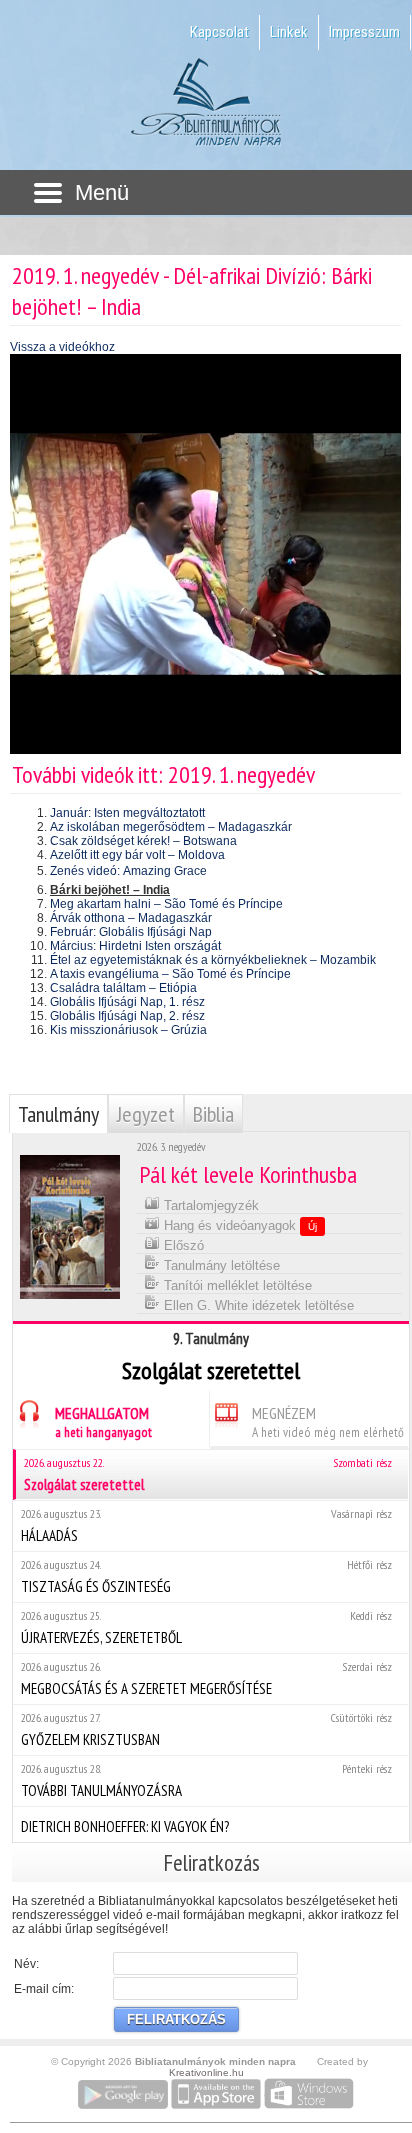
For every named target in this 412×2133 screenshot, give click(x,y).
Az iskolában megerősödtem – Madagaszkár (171, 827)
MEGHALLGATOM (103, 1422)
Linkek (289, 32)
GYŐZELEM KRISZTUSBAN (206, 1729)
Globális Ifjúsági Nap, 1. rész (127, 1002)
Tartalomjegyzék (209, 1205)
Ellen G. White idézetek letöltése (257, 1305)
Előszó (182, 1245)
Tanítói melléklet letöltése (236, 1285)
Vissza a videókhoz (62, 347)
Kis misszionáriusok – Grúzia (128, 1030)
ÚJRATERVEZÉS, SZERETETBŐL (206, 1627)
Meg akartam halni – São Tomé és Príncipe (166, 904)
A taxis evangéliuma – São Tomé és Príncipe (170, 974)
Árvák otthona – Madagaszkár (131, 918)
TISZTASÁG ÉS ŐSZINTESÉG (206, 1576)
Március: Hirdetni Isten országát (135, 946)
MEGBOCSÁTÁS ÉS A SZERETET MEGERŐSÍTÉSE (206, 1678)
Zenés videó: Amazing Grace (128, 871)
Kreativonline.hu (206, 2072)
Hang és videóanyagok (238, 1225)
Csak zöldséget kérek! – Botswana (143, 841)
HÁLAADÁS (206, 1525)
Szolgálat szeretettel (208, 1474)
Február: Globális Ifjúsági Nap (131, 932)
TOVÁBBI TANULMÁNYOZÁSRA (206, 1780)
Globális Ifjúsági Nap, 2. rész (127, 1016)
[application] (205, 554)
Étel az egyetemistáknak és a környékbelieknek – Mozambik (213, 960)
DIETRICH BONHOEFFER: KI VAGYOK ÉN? (125, 1826)
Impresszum (364, 32)
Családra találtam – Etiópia (123, 988)
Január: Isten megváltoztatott (127, 813)
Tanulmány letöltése (220, 1265)
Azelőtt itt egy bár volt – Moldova (137, 855)
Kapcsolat (219, 32)
